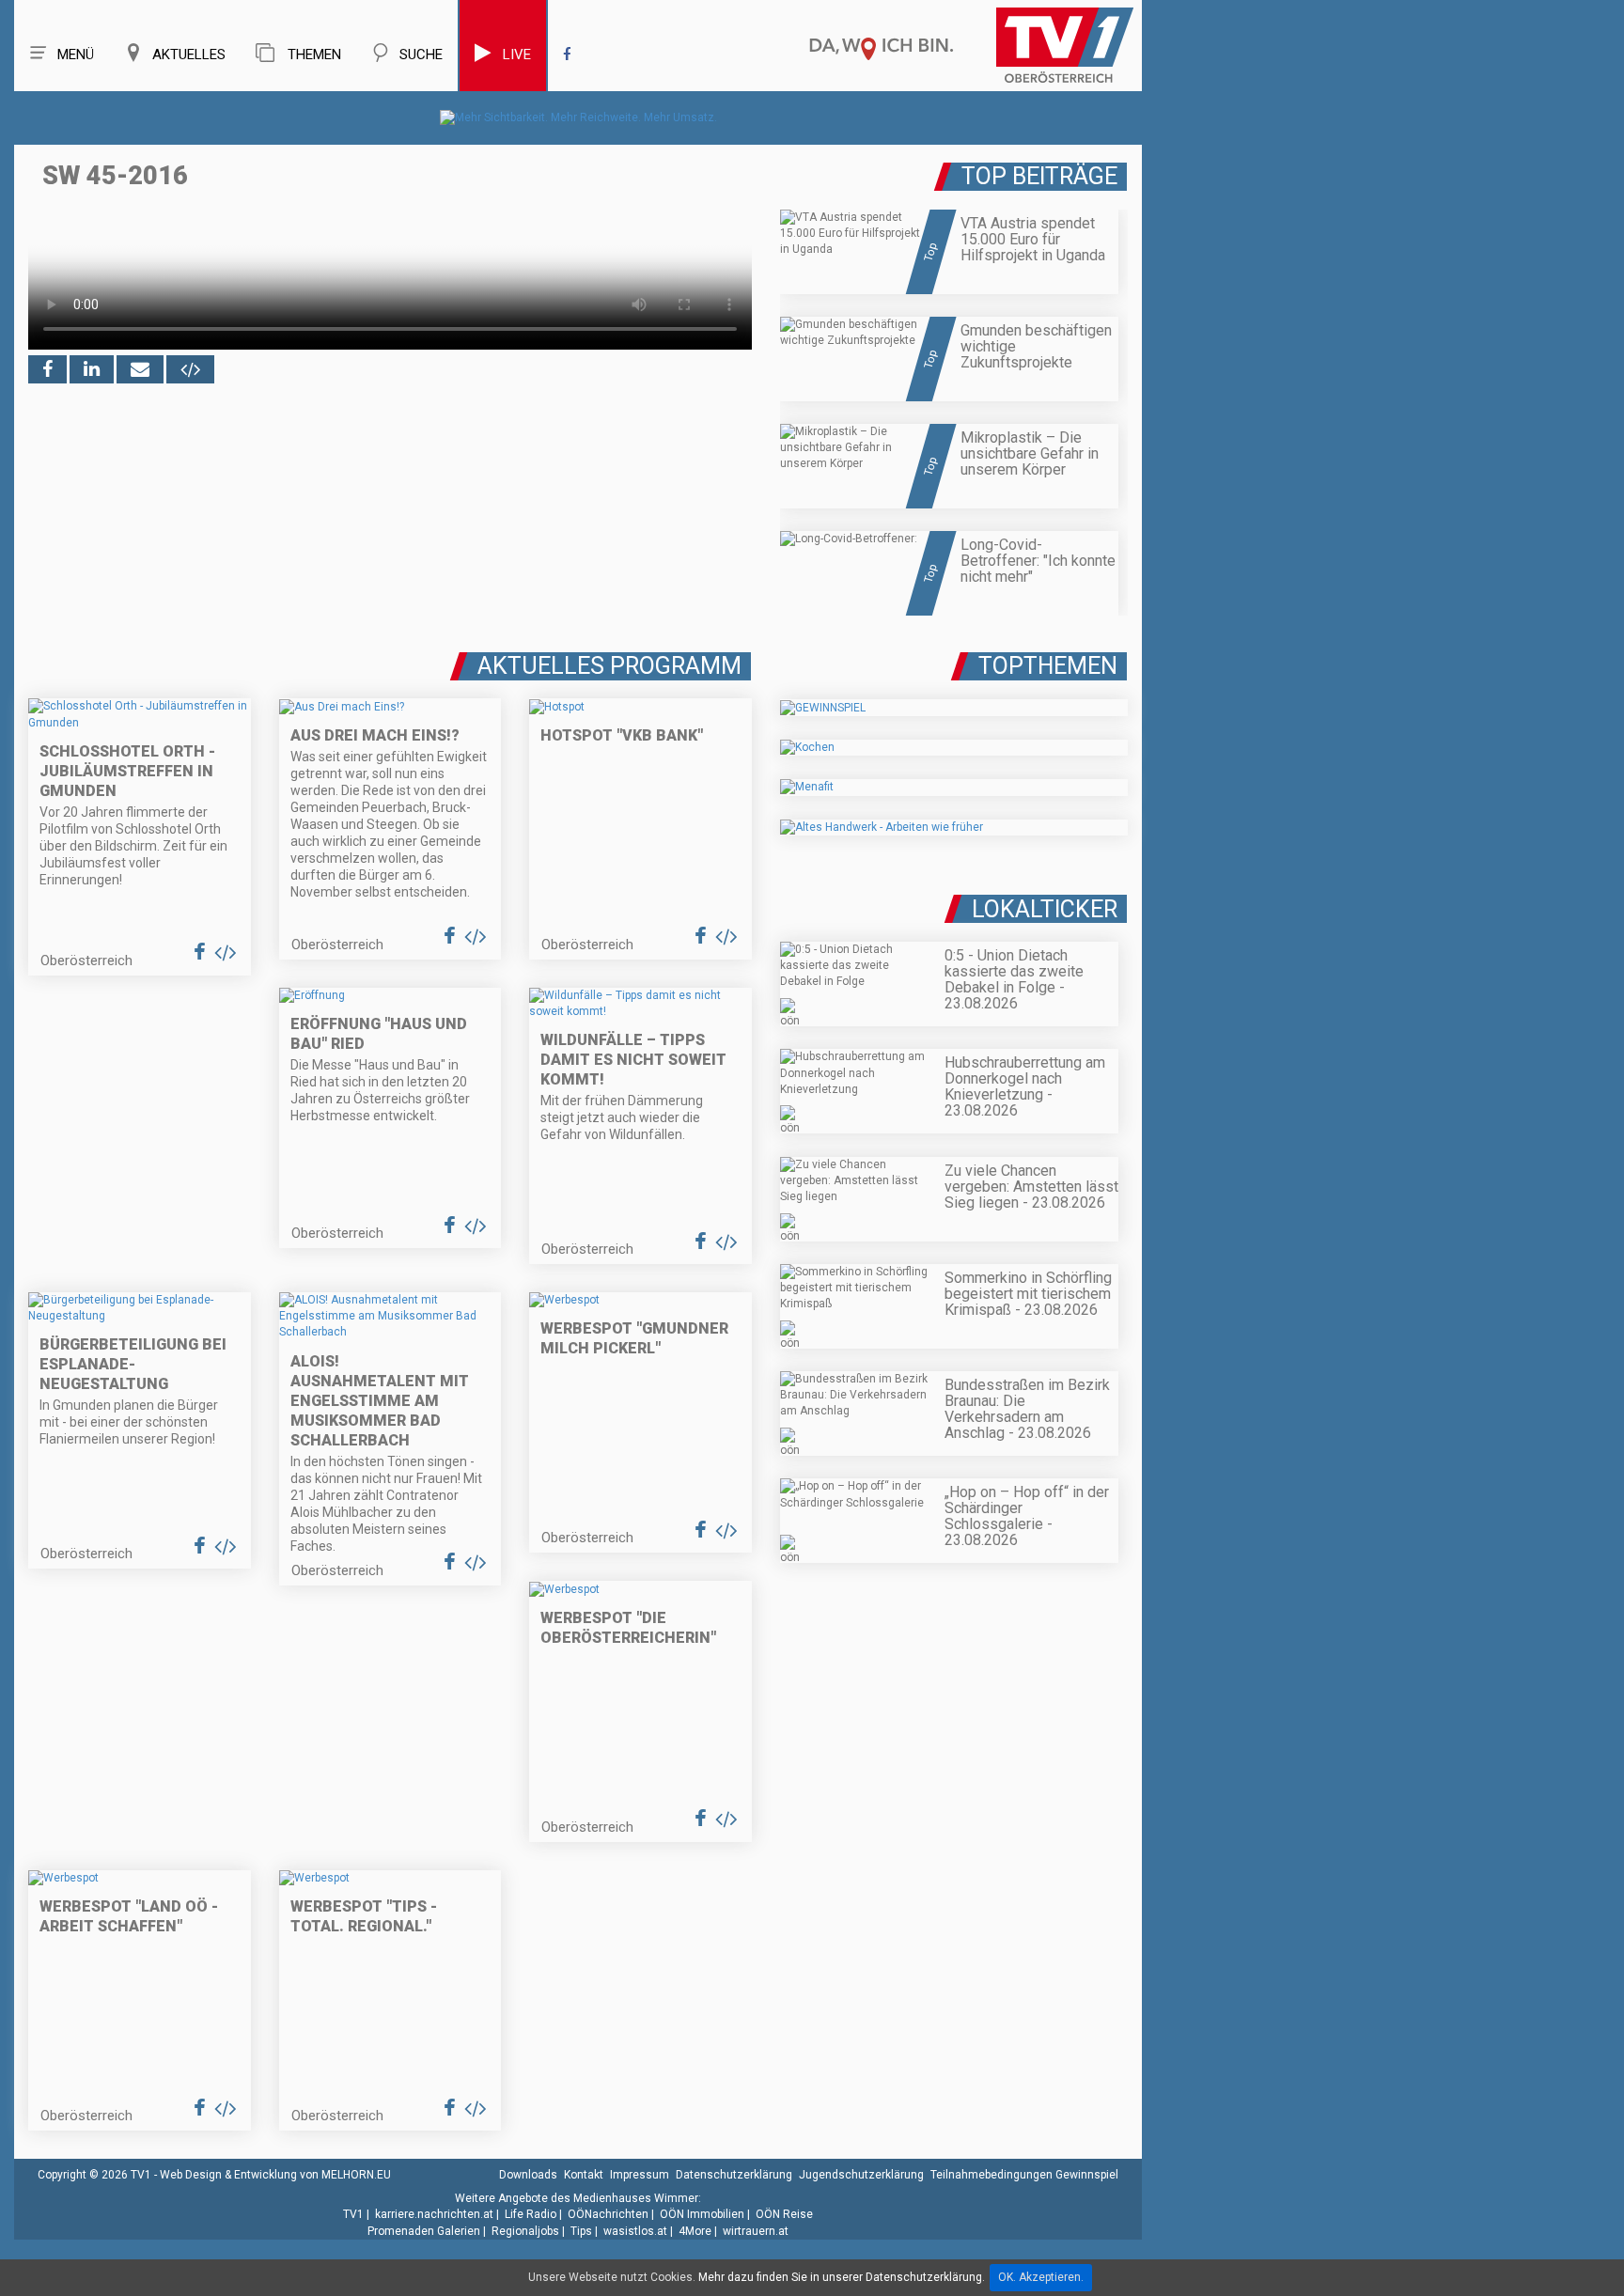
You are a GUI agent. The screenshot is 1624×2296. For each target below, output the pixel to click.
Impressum (640, 2175)
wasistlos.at (635, 2231)
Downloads (528, 2175)
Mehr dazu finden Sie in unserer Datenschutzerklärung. (842, 2277)
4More (695, 2231)
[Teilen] (140, 369)
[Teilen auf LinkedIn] (92, 369)
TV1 (353, 2214)
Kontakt (584, 2175)
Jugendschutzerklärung (861, 2175)
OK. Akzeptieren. (1041, 2277)
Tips (581, 2231)
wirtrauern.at (756, 2231)
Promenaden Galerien (424, 2231)
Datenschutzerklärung (734, 2175)
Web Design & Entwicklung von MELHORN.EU (275, 2175)
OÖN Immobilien (702, 2214)
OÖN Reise (784, 2214)
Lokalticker (1045, 909)
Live (517, 55)
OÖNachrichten (608, 2214)
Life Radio (531, 2214)
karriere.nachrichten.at (434, 2214)
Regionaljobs (525, 2231)
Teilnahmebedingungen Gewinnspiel (1024, 2175)
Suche (421, 55)
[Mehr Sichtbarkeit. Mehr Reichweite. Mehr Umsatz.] (578, 117)
